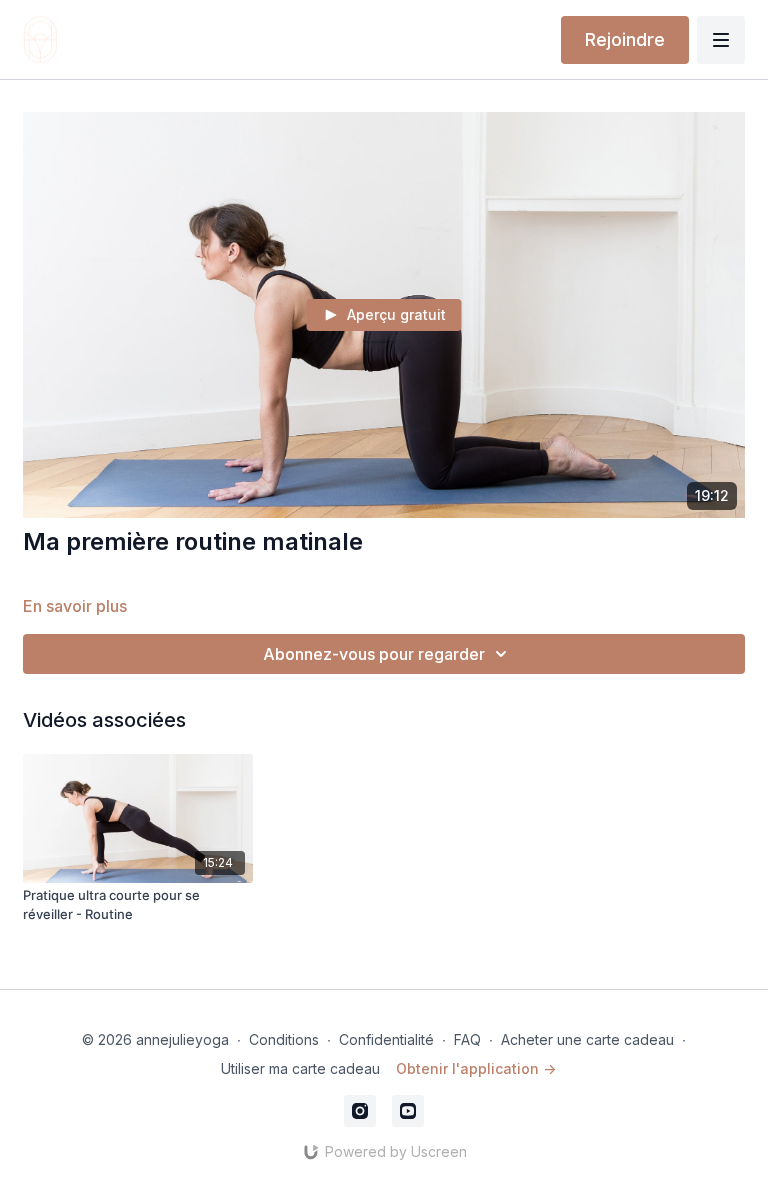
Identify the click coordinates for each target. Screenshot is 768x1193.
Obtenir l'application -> (476, 1068)
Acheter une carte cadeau (587, 1039)
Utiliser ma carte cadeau (300, 1068)
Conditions (284, 1039)
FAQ (467, 1039)
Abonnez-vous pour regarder (374, 654)
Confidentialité (386, 1039)
